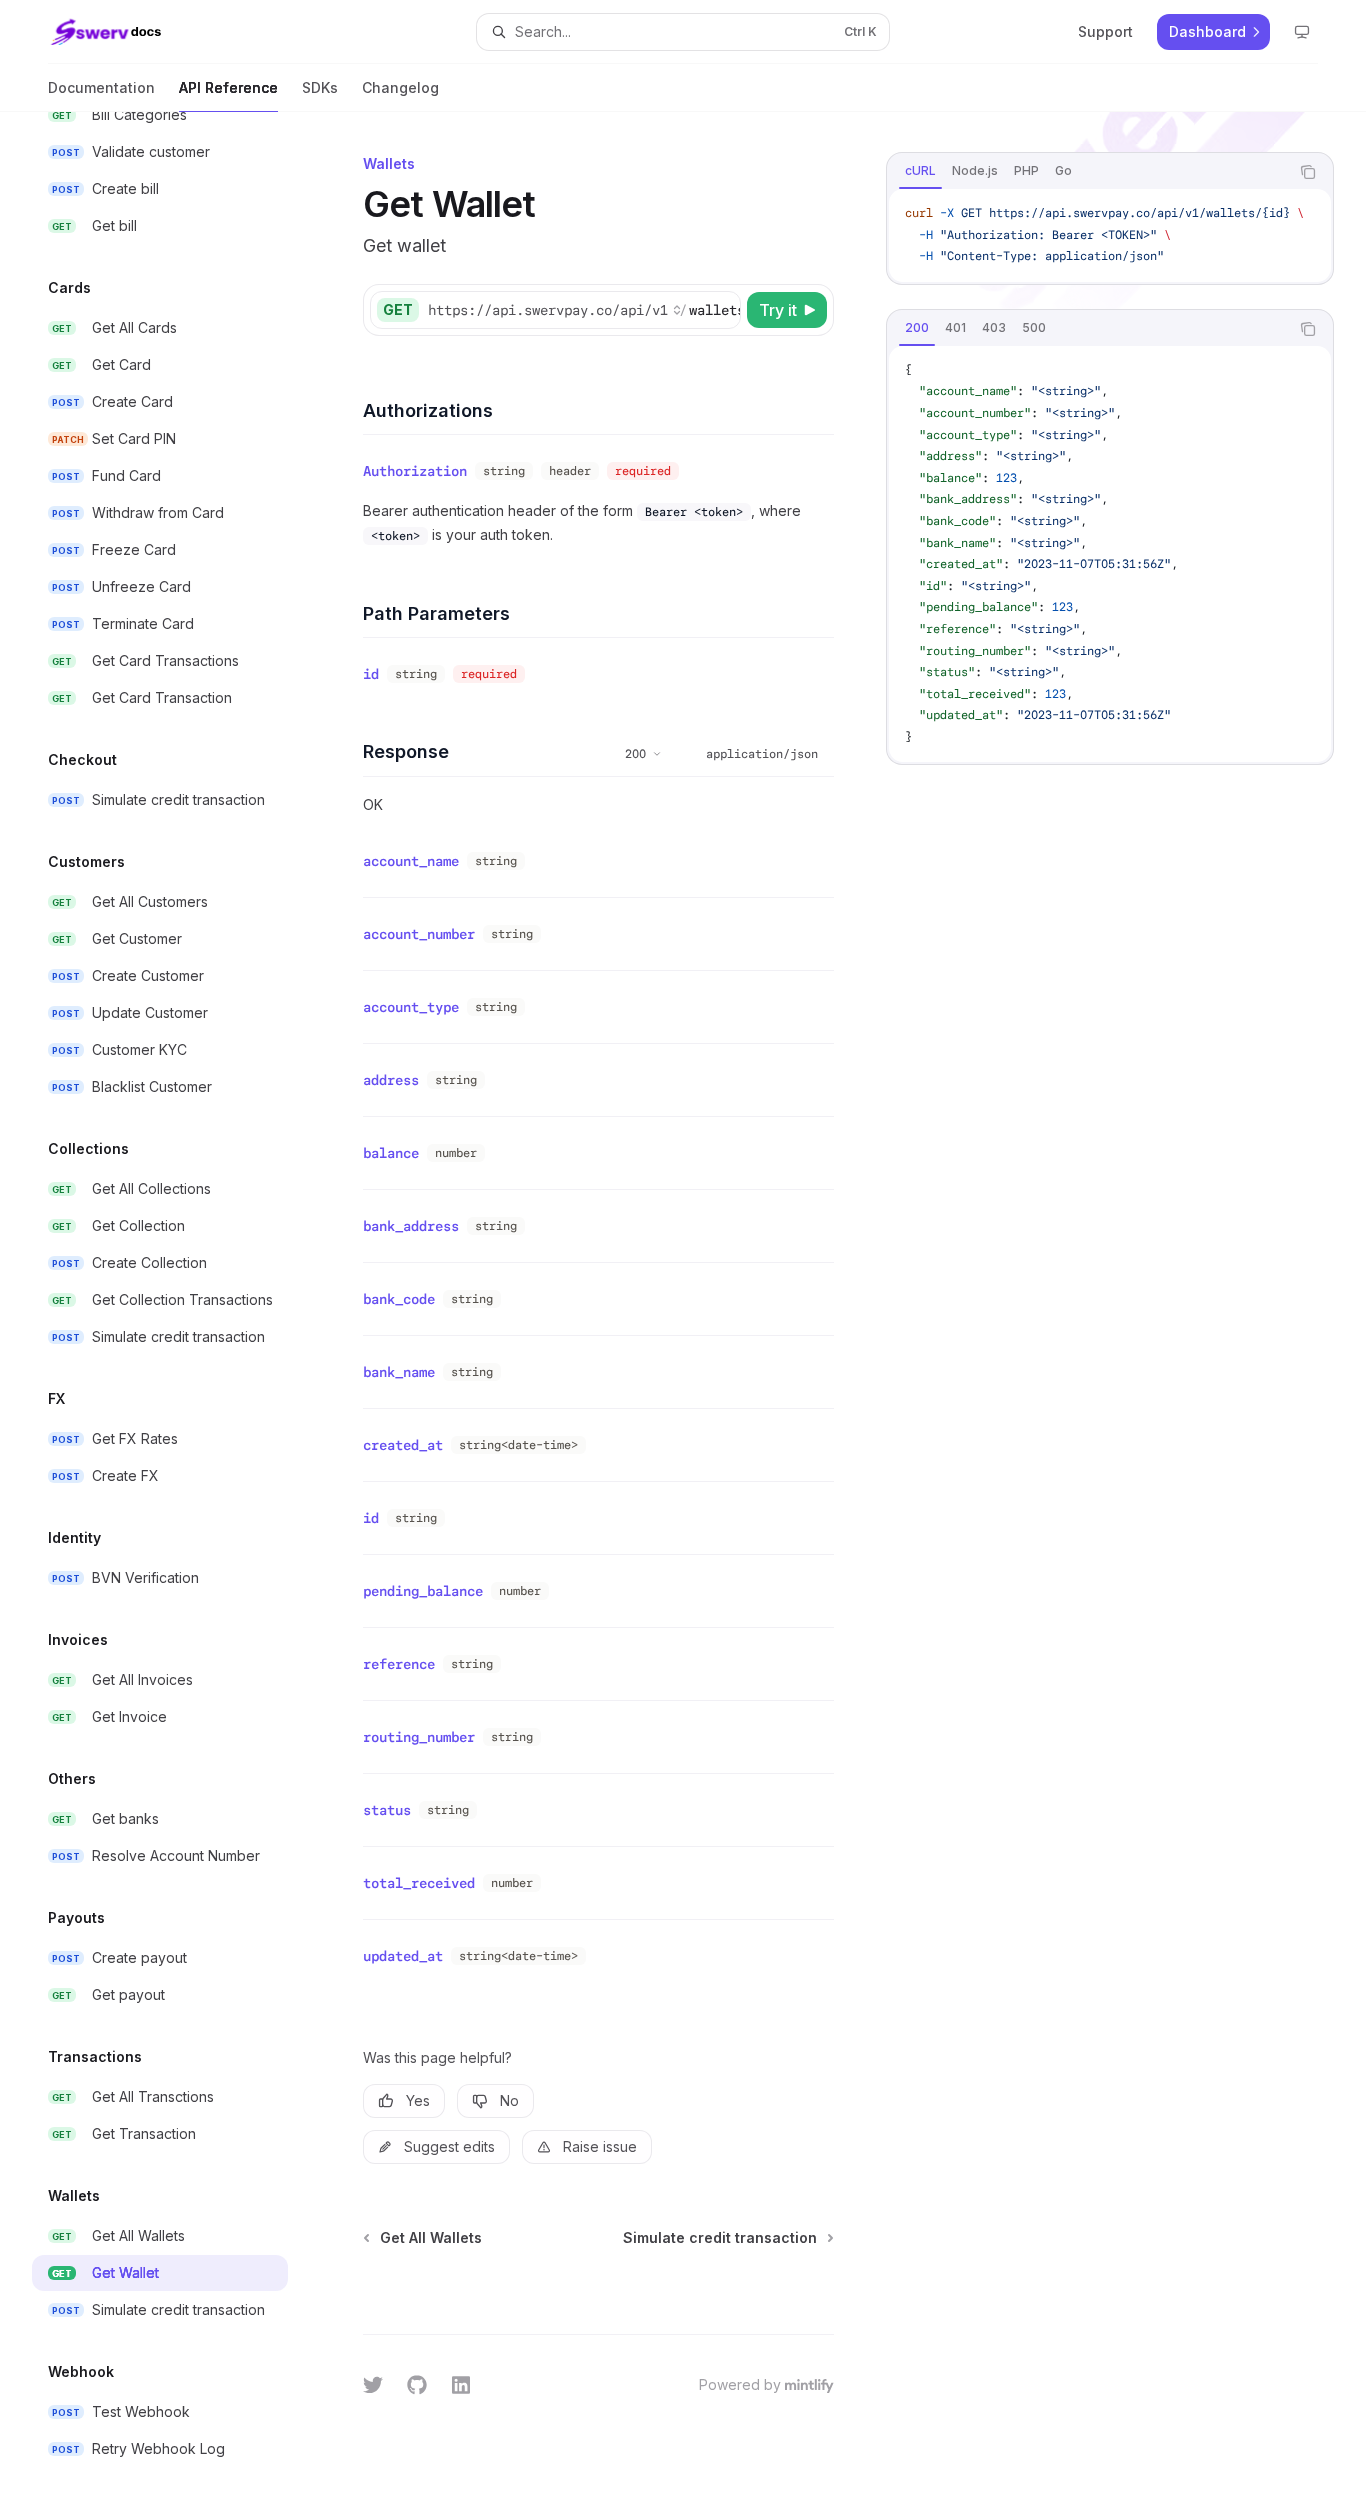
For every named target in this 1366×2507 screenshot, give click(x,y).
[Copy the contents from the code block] (1308, 172)
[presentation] (176, 1309)
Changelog (400, 87)
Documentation (101, 87)
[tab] (920, 171)
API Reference (228, 87)
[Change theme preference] (1302, 32)
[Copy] (722, 310)
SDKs (320, 87)
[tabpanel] (1110, 235)
